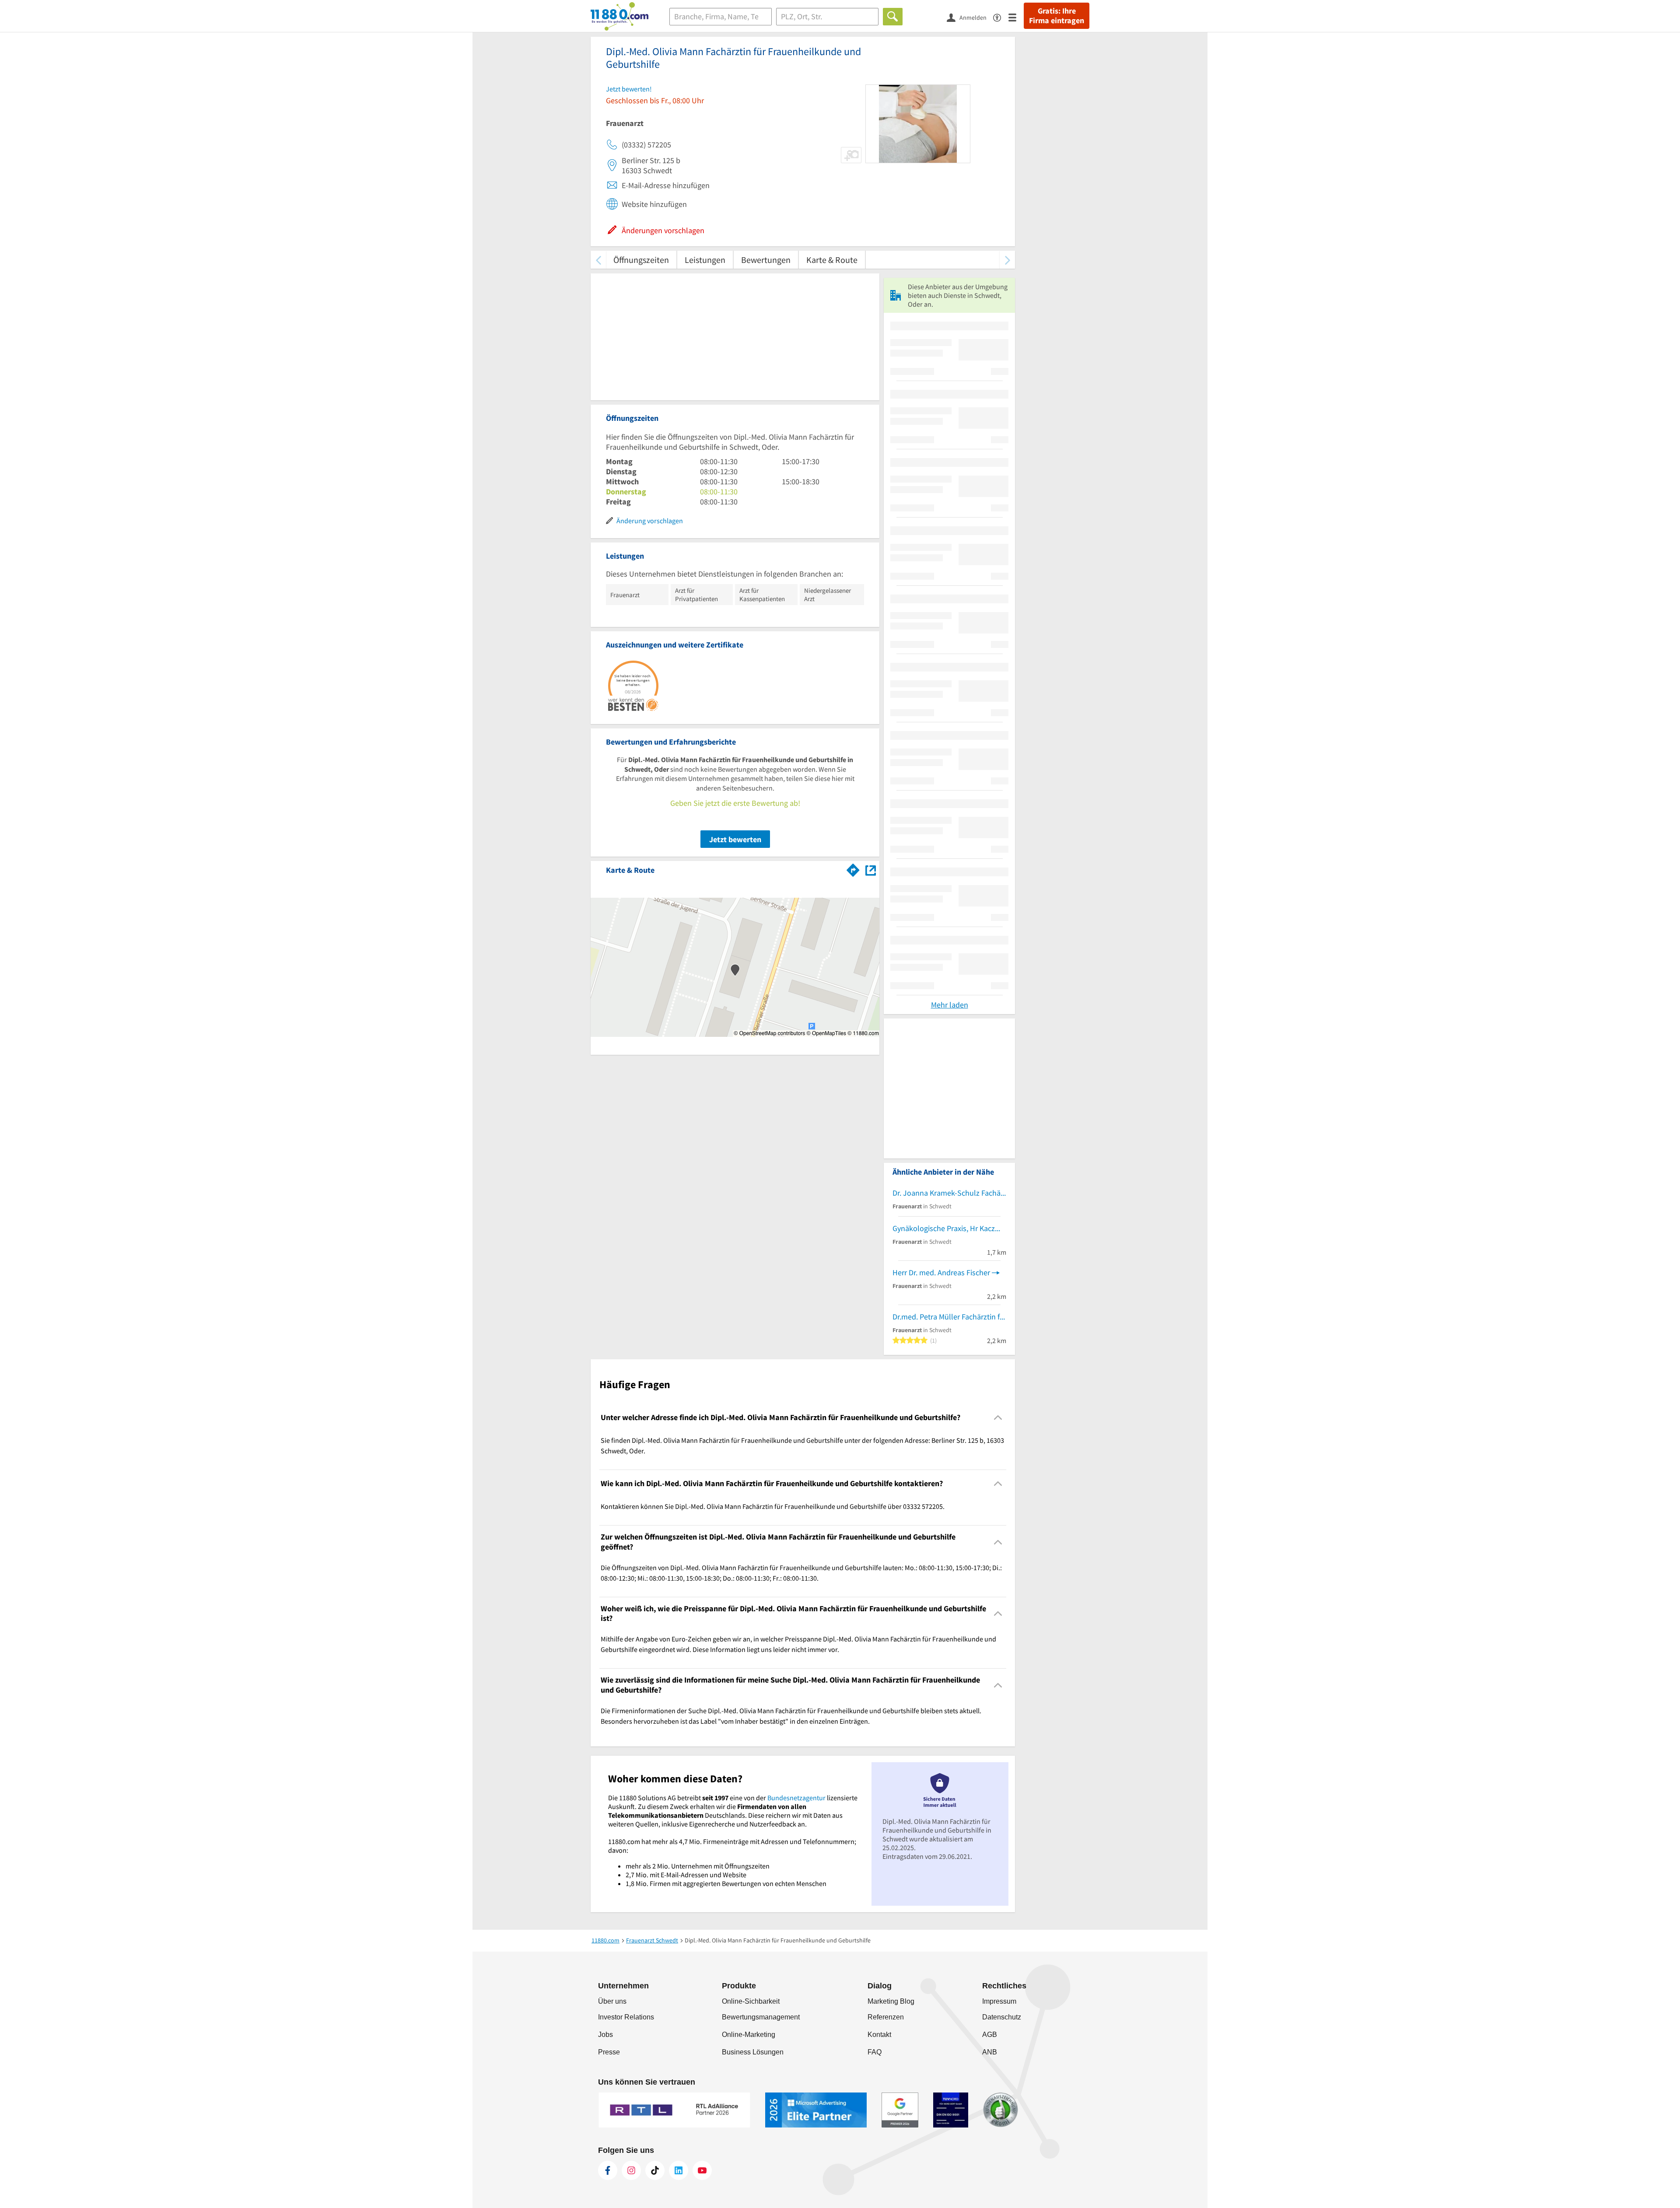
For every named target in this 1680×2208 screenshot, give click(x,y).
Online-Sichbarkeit (751, 2001)
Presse (609, 2052)
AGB (990, 2035)
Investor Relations (626, 2017)
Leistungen (705, 260)
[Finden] (893, 17)
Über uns (612, 2001)
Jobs (605, 2035)
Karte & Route (832, 260)
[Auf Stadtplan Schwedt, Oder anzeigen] (871, 870)
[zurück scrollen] (598, 260)
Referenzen (886, 2017)
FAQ (875, 2052)
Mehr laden (950, 1005)
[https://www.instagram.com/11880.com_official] (631, 2170)
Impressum (999, 2001)
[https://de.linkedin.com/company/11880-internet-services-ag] (679, 2170)
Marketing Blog (891, 2001)
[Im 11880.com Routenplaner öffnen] (853, 868)
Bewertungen (766, 260)
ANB (990, 2052)
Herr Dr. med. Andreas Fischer (941, 1272)
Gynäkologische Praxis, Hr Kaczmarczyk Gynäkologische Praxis (949, 1228)
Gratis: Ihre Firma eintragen (1057, 16)
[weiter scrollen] (1007, 260)
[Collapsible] (998, 1417)
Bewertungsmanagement (761, 2017)
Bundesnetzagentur (796, 1798)
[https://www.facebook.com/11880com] (608, 2170)
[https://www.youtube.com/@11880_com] (702, 2170)
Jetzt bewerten (735, 839)
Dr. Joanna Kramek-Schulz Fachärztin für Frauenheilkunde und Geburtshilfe (949, 1193)
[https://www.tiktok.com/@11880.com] (655, 2170)
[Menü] (1016, 17)
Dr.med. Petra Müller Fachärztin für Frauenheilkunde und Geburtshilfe (949, 1317)
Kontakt (879, 2035)
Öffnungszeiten (641, 260)
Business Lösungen (753, 2052)
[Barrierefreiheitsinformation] (1001, 17)
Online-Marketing (749, 2035)
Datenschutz (1002, 2017)
